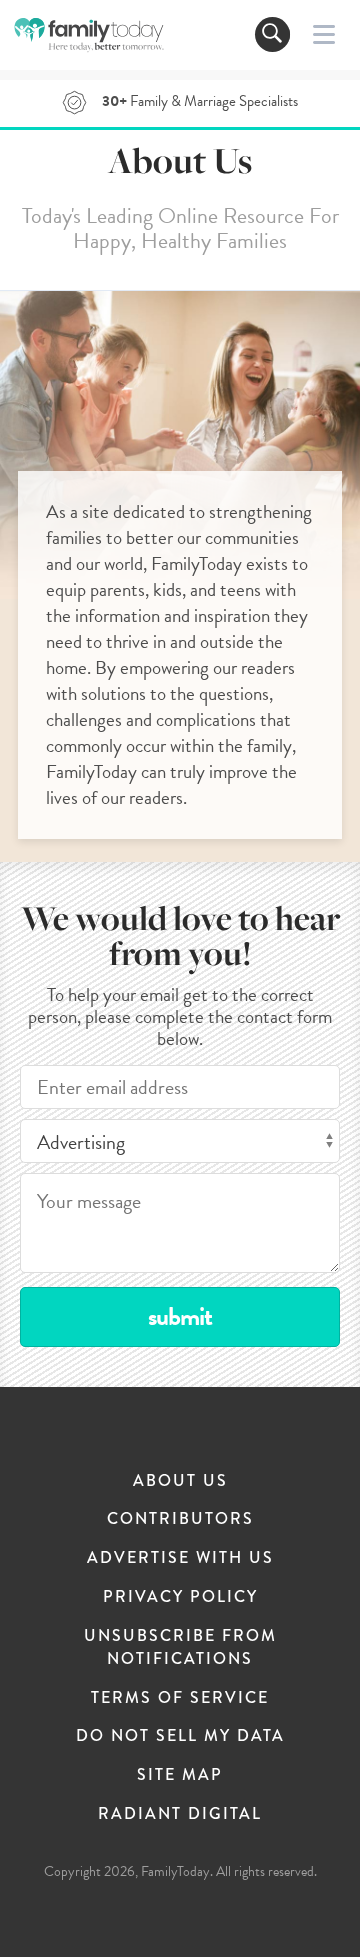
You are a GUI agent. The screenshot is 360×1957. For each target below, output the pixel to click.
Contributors (180, 1518)
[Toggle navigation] (272, 34)
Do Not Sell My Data (180, 1735)
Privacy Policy (180, 1596)
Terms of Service (180, 1697)
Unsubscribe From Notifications (180, 1647)
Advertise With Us (180, 1557)
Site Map (180, 1774)
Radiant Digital (180, 1813)
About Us (180, 1480)
